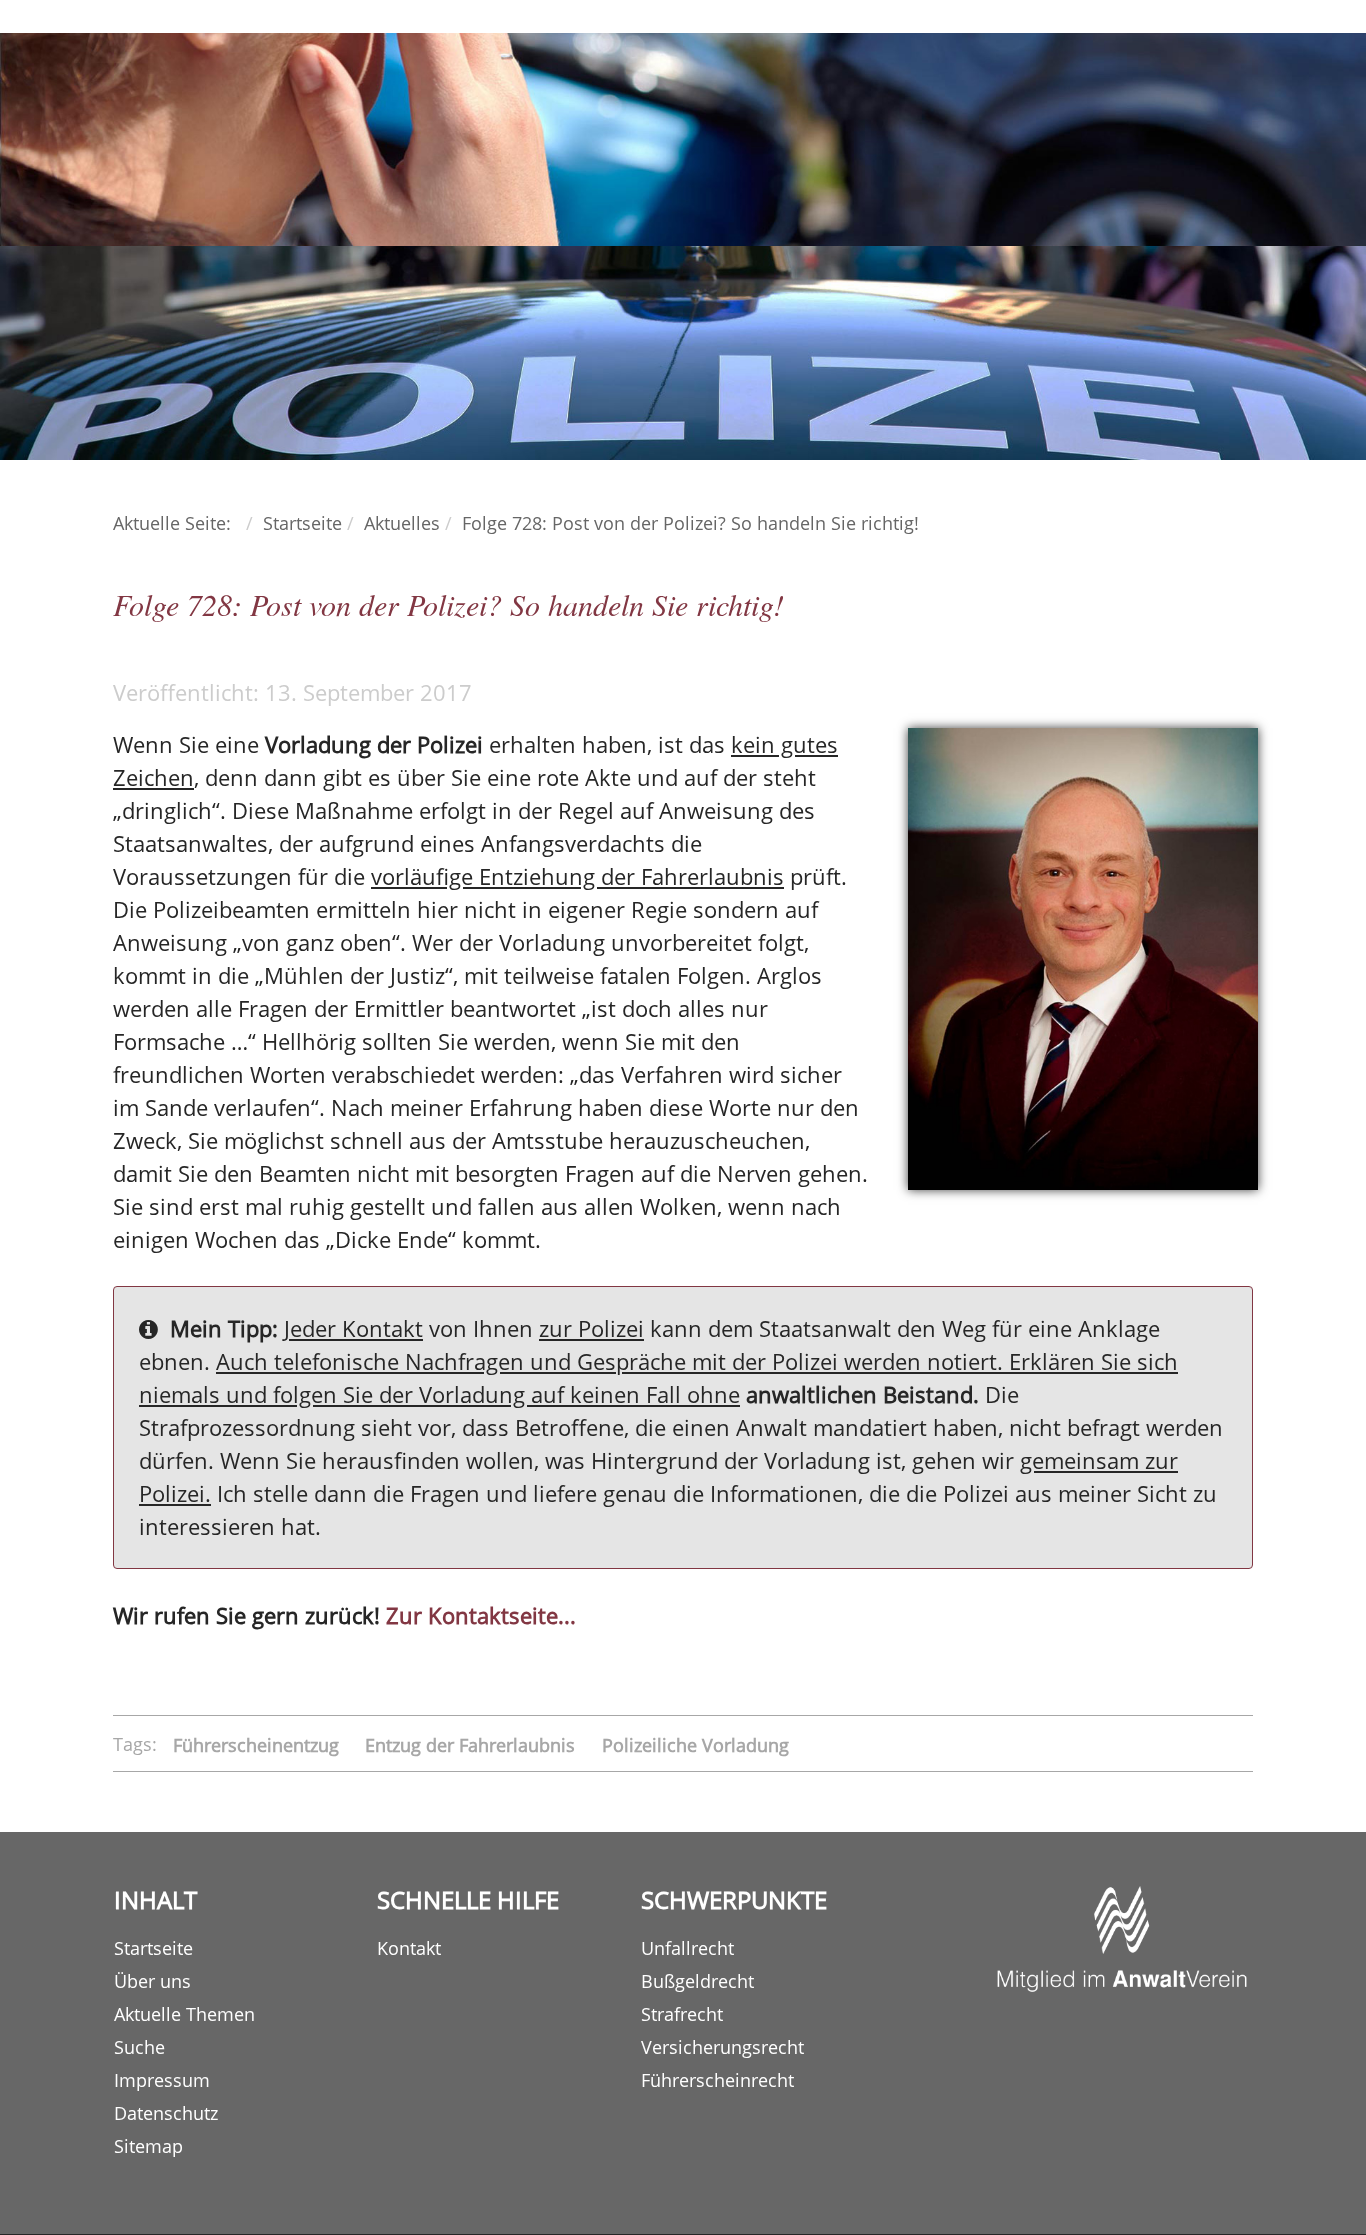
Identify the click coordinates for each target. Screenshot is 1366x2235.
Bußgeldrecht (697, 1981)
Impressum (162, 2080)
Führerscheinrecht (717, 2080)
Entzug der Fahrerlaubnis (472, 1744)
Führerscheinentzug (258, 1744)
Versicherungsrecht (722, 2047)
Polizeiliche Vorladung (695, 1744)
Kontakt (409, 1948)
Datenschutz (166, 2113)
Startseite (153, 1948)
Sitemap (148, 2146)
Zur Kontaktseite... (481, 1615)
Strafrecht (682, 2014)
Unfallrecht (687, 1948)
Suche (139, 2047)
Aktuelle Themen (184, 2014)
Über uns (152, 1981)
